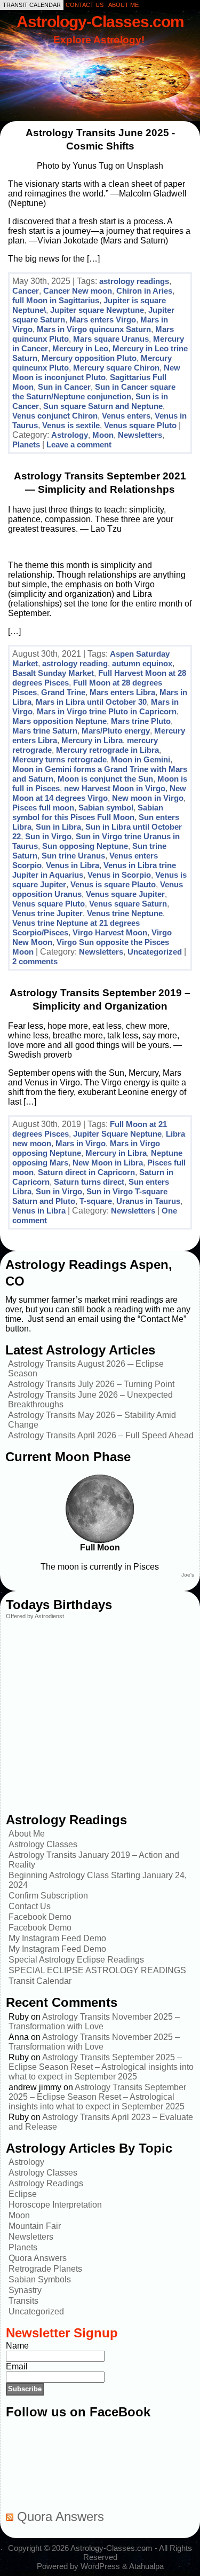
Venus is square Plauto (113, 884)
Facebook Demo (40, 1917)
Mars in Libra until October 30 (91, 702)
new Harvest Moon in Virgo (115, 788)
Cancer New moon (78, 291)
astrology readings (134, 281)
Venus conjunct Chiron (55, 416)
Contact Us (30, 1906)
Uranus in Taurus (148, 1201)
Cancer (26, 291)
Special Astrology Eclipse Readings (76, 1960)
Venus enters (126, 416)
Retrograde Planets (45, 2269)
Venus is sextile (71, 425)
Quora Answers (38, 2258)
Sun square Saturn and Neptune (103, 406)
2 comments (35, 961)
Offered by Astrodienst (35, 1616)
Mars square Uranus (111, 339)
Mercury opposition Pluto (89, 358)
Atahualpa (146, 2566)
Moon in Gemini (141, 759)
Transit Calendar (40, 1981)
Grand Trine (63, 692)
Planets (26, 444)
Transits (23, 2301)
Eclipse (23, 2194)
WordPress (100, 2566)
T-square (96, 1201)
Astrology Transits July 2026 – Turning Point (91, 1384)
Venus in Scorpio (119, 875)
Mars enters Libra (122, 692)
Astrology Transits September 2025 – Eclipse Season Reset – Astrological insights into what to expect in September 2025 (101, 2067)
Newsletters (140, 435)
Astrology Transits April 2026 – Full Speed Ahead (101, 1435)
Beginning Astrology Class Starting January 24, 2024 (98, 1880)
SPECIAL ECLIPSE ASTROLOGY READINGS (97, 1970)
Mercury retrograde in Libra (107, 750)
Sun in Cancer (64, 387)
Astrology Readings (46, 2183)
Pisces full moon (43, 808)
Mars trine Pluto (141, 721)
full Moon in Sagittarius (56, 300)
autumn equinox (142, 663)
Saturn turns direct (89, 1182)
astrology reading (75, 663)
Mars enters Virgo (103, 320)
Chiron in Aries (144, 291)
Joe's (188, 1575)
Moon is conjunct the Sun (105, 779)
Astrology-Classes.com (100, 21)
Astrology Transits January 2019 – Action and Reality (94, 1860)
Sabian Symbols (40, 2279)
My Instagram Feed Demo (57, 1938)
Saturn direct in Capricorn (86, 1172)
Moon (103, 435)
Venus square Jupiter (125, 894)
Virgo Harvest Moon (110, 932)
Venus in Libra (73, 865)
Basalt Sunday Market (53, 673)
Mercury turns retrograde (59, 759)
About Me (27, 1834)
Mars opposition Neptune (59, 721)
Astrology (70, 435)
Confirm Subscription (48, 1896)
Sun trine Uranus (73, 856)
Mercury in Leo (80, 348)
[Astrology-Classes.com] (100, 68)
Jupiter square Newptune (97, 310)
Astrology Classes (43, 1844)
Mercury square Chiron (116, 368)
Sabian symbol (106, 808)
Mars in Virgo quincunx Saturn (94, 329)
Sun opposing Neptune (85, 846)
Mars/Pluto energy (116, 731)
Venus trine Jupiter (47, 913)
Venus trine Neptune (125, 913)
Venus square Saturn (128, 904)
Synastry (25, 2290)
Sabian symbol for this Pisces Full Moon (88, 812)
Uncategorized (155, 952)
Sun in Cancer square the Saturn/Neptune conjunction (94, 392)
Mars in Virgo (81, 1143)
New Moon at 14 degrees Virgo (99, 793)
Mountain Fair (35, 2226)
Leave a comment (79, 444)
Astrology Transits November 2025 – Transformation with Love (94, 2022)
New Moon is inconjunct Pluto (96, 372)
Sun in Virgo (48, 836)
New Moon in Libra (108, 1163)
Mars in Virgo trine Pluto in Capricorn (107, 711)
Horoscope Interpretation (55, 2205)
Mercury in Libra (92, 740)
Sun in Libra (58, 827)
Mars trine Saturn (45, 731)
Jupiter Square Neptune (117, 1134)
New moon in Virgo (148, 798)
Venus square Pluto (140, 425)
